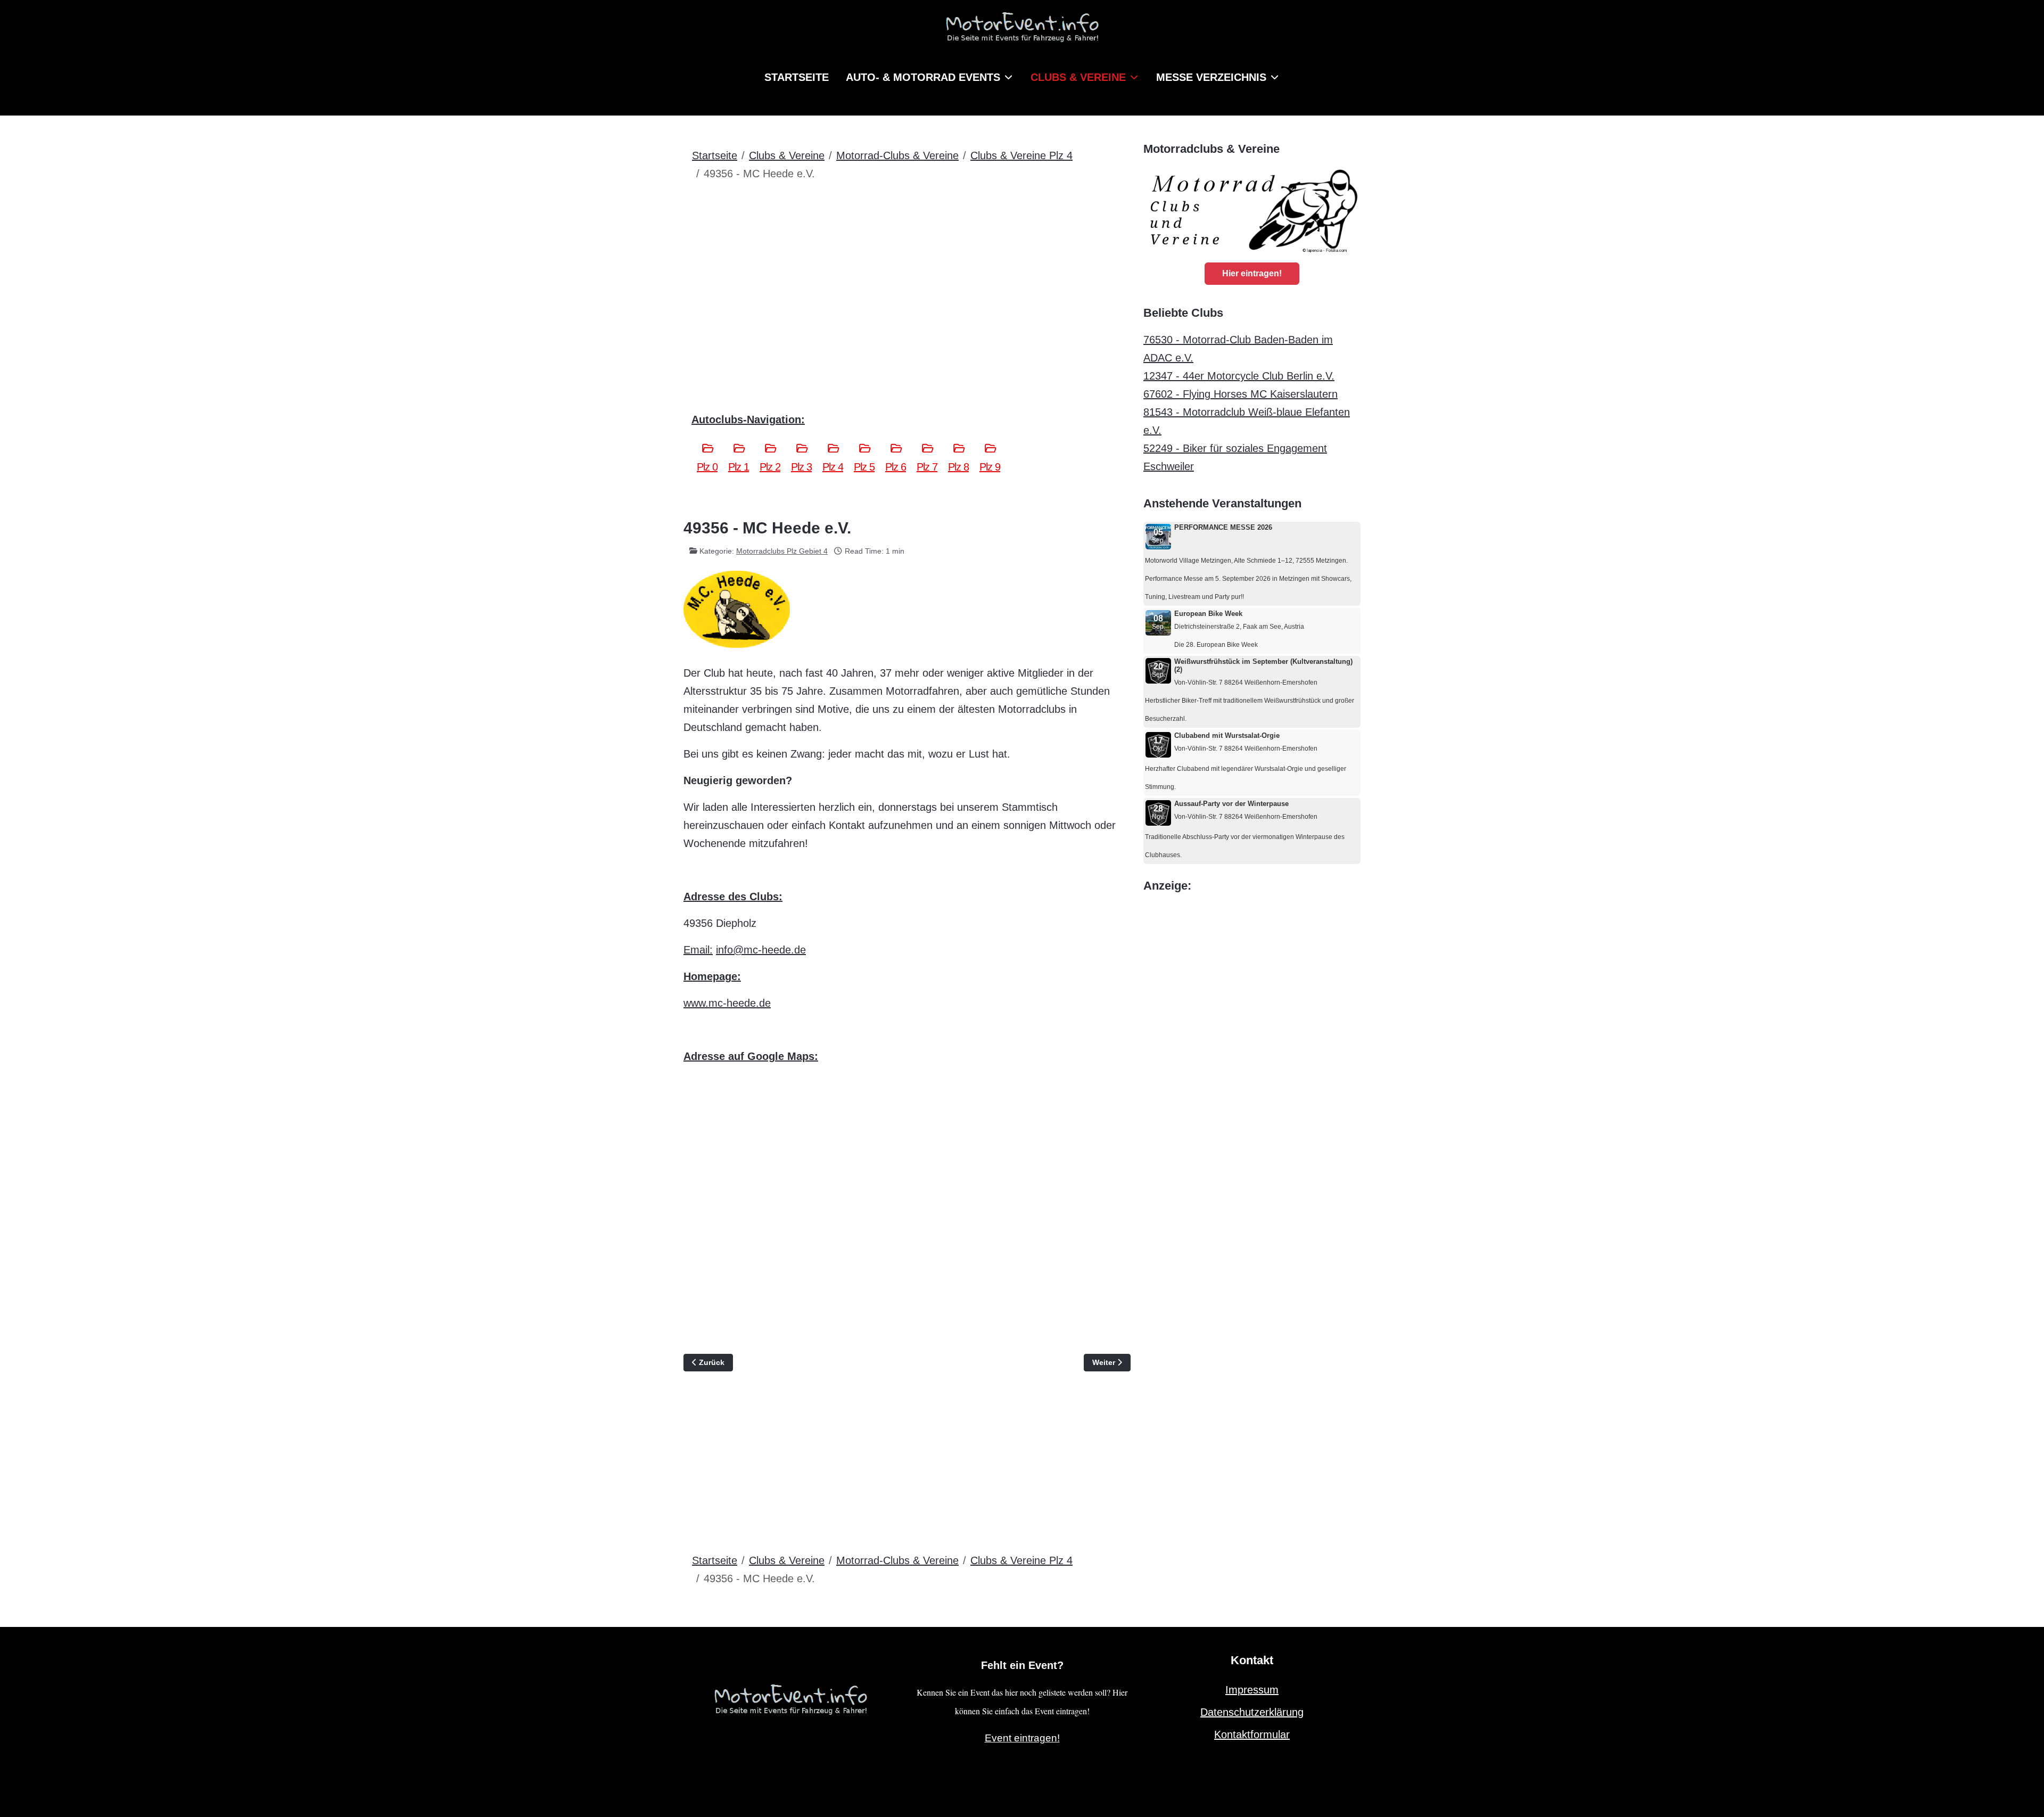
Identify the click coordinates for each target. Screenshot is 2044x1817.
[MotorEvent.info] (1022, 32)
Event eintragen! (1022, 1738)
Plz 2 (770, 467)
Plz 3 (801, 467)
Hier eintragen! (1252, 273)
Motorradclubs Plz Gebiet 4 (782, 551)
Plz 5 (864, 467)
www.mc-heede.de (727, 1003)
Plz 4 (833, 467)
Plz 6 (896, 467)
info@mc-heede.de (761, 950)
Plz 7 (927, 467)
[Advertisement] (907, 270)
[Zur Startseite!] (790, 1698)
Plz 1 (739, 467)
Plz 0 (707, 467)
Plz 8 (958, 467)
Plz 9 (990, 467)
